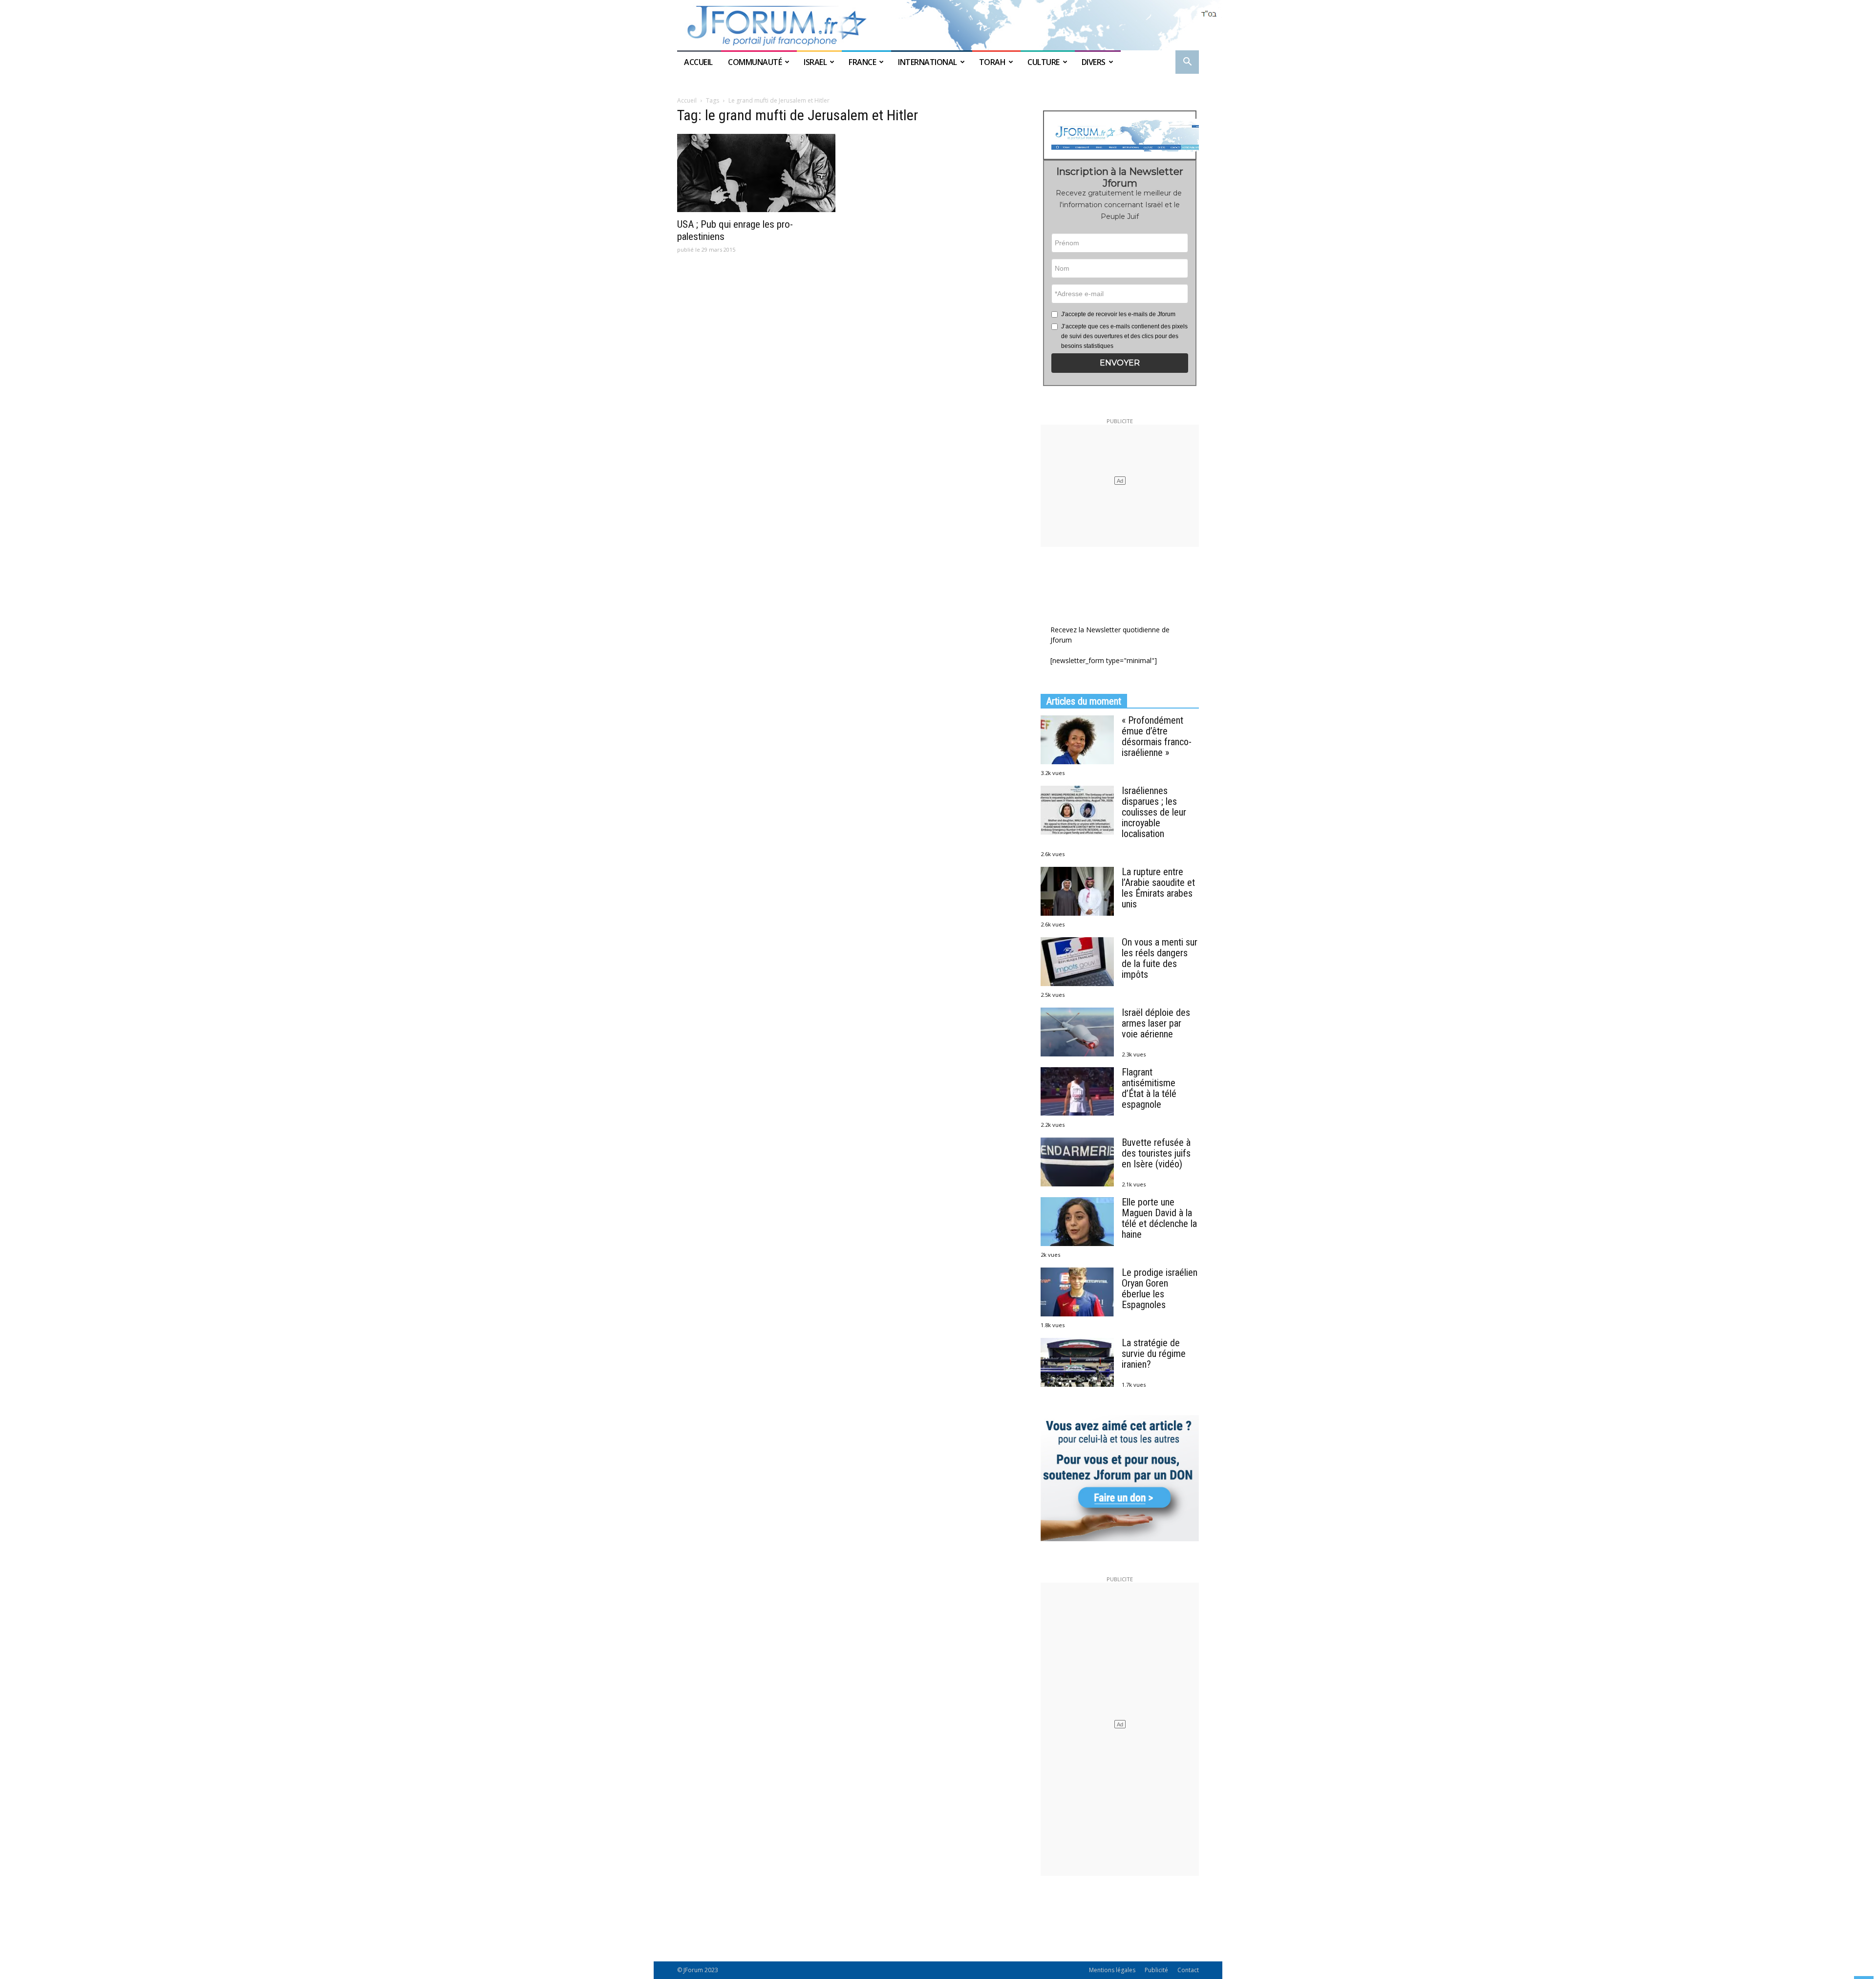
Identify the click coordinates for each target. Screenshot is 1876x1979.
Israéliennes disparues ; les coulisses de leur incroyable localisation (1154, 812)
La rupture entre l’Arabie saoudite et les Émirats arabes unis (1158, 888)
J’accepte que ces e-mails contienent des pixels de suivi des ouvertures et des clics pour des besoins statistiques (1124, 336)
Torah (992, 62)
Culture (1044, 62)
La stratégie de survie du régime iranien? (1154, 1354)
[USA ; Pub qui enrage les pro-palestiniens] (756, 173)
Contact (1188, 1970)
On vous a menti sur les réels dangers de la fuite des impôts (1160, 958)
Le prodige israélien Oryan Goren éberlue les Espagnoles (1160, 1289)
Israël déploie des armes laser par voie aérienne (1156, 1023)
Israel (815, 62)
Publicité (1156, 1970)
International (927, 62)
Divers (1094, 62)
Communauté (755, 62)
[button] (1187, 63)
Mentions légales (1112, 1970)
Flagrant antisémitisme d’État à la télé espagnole (1149, 1088)
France (862, 62)
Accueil (699, 62)
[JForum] (938, 25)
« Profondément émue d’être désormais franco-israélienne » (1157, 736)
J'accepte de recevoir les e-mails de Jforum (1118, 314)
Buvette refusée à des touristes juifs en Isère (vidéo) (1156, 1153)
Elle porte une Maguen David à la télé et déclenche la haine (1159, 1218)
